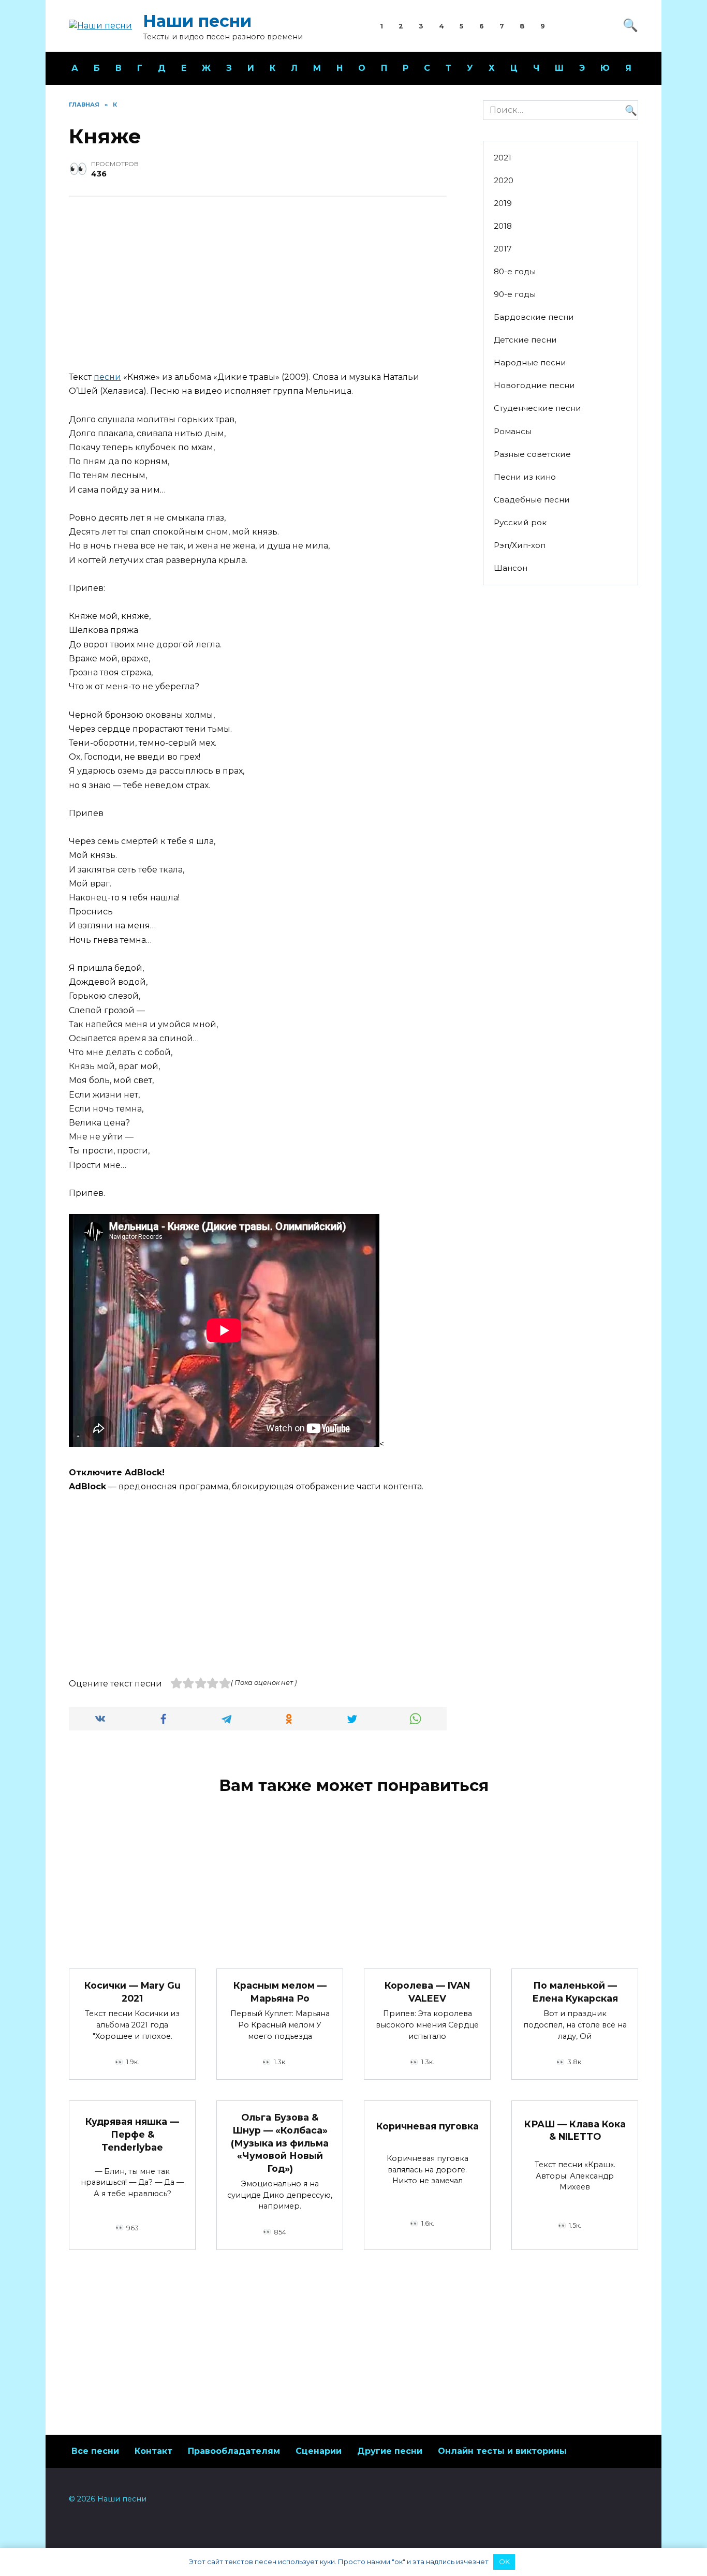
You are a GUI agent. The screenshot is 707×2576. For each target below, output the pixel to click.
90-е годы (515, 294)
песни (107, 377)
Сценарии (319, 2451)
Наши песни (197, 21)
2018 (503, 226)
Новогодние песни (534, 385)
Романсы (513, 431)
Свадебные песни (532, 500)
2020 (504, 180)
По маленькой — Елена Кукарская (575, 1992)
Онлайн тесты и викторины (502, 2451)
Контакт (153, 2451)
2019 (503, 203)
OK (504, 2562)
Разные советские (532, 454)
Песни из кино (525, 477)
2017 (503, 249)
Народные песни (530, 362)
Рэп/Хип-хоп (520, 545)
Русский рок (520, 522)
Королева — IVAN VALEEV (427, 1992)
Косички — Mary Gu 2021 (132, 1992)
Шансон (511, 568)
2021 (503, 158)
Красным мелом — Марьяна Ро (280, 1992)
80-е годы (515, 271)
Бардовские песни (534, 317)
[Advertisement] (258, 285)
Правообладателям (234, 2451)
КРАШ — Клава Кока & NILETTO (575, 2130)
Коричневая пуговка (428, 2126)
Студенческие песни (537, 408)
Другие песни (390, 2451)
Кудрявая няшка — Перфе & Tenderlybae (132, 2134)
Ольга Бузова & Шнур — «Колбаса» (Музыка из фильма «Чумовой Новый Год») (280, 2143)
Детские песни (525, 340)
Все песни (95, 2451)
